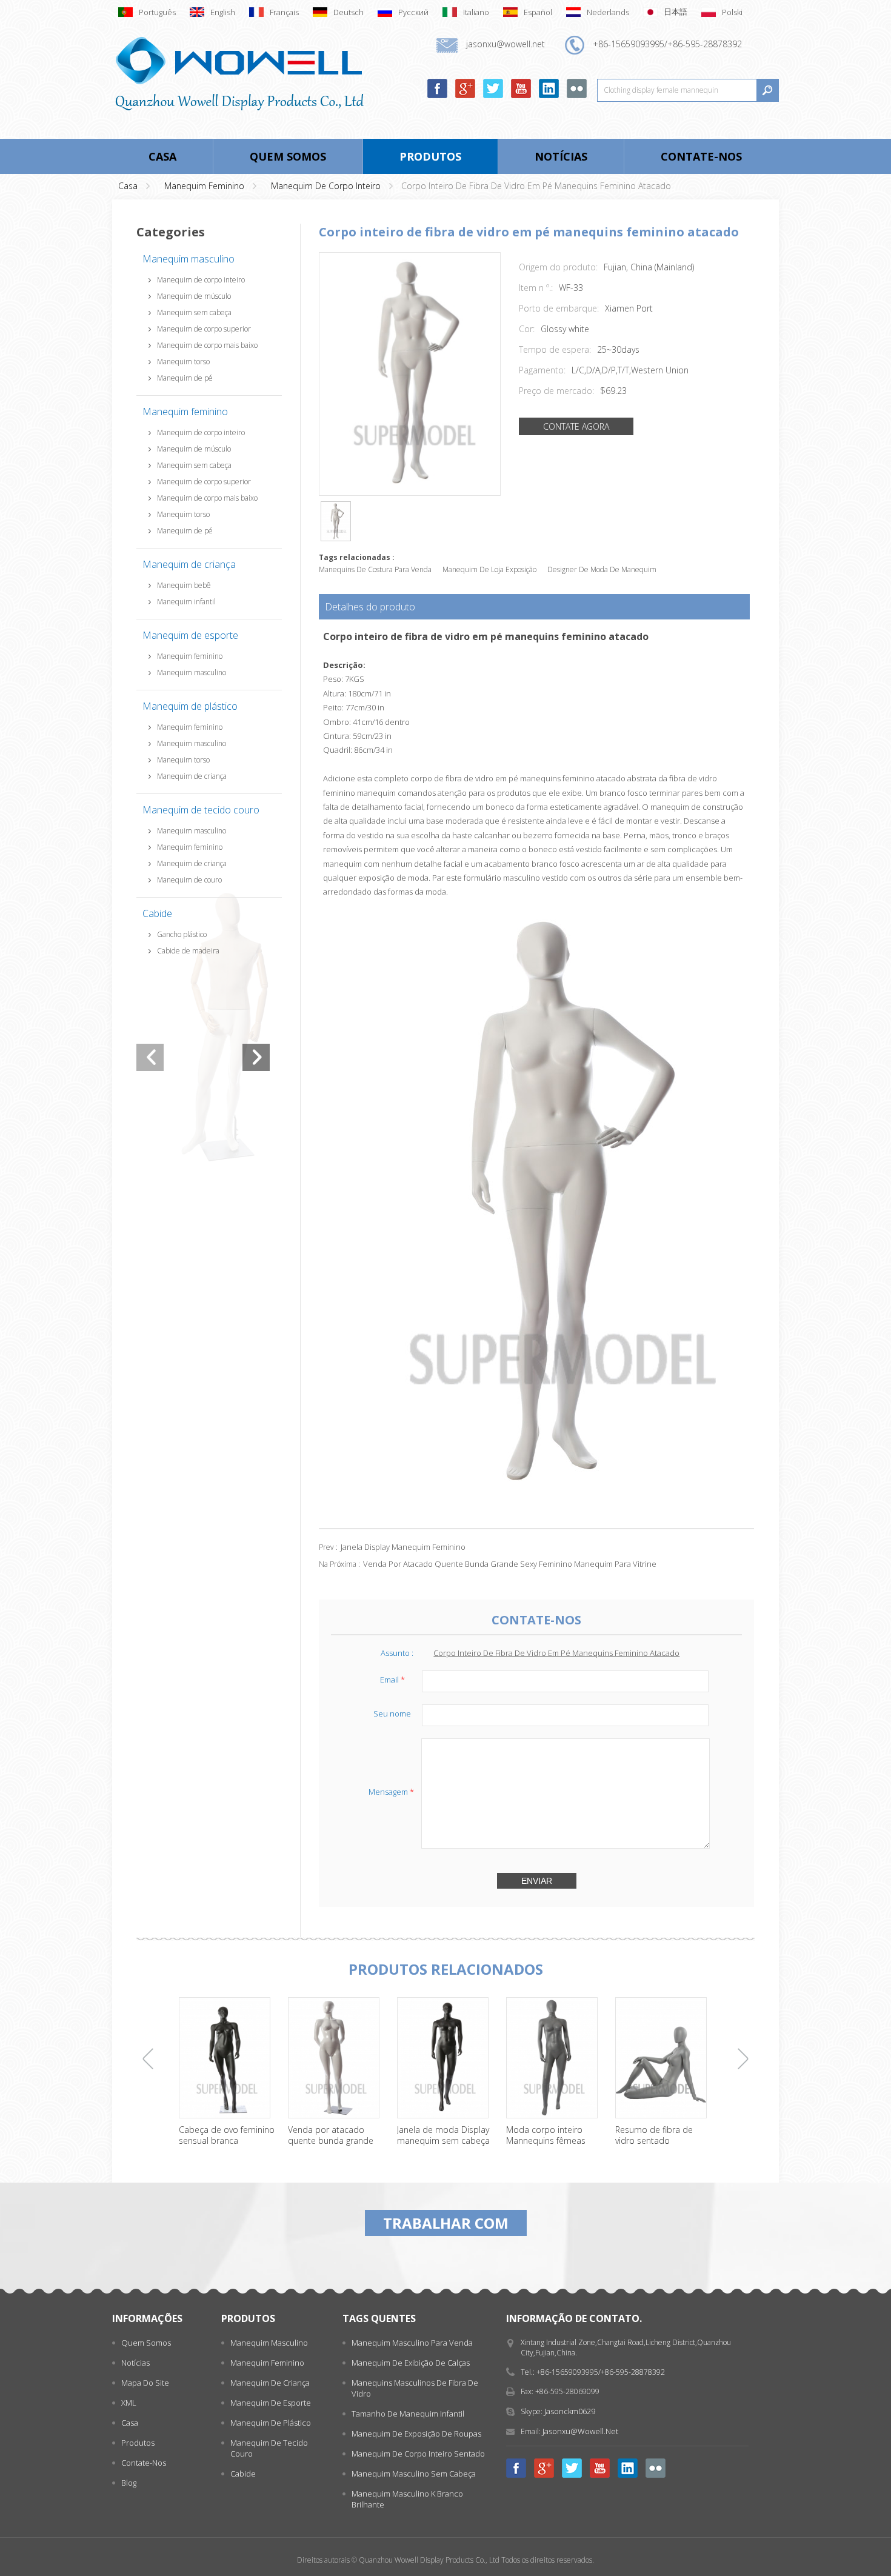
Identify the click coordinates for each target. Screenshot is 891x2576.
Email (392, 1680)
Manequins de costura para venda (375, 569)
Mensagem (391, 1792)
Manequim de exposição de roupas (416, 2434)
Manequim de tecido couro (201, 810)
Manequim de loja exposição (489, 569)
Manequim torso (183, 362)
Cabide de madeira (188, 951)
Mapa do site (145, 2383)
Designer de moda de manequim (602, 569)
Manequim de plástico (190, 706)
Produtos (430, 156)
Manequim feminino (204, 186)
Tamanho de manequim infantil (408, 2414)
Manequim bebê (184, 585)
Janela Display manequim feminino (403, 1547)
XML (129, 2403)
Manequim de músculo (194, 296)
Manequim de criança (189, 564)
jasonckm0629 (570, 2411)
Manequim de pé (185, 378)
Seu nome (392, 1713)
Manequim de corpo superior (204, 329)
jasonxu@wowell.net (580, 2431)
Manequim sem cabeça (194, 312)
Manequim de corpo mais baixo (207, 345)
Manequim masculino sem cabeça (414, 2474)
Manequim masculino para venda (412, 2343)
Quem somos (288, 156)
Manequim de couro (189, 880)
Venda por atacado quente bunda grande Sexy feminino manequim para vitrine (510, 1564)
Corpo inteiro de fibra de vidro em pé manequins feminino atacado (556, 1653)
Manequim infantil (186, 602)
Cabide (157, 913)
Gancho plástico (182, 934)
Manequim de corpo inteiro (326, 186)
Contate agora (576, 426)
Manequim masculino (189, 259)
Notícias (561, 156)
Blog (129, 2483)
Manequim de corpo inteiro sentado (418, 2454)
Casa (162, 156)
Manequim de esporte (190, 635)
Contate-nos (701, 156)
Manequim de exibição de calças (411, 2363)
